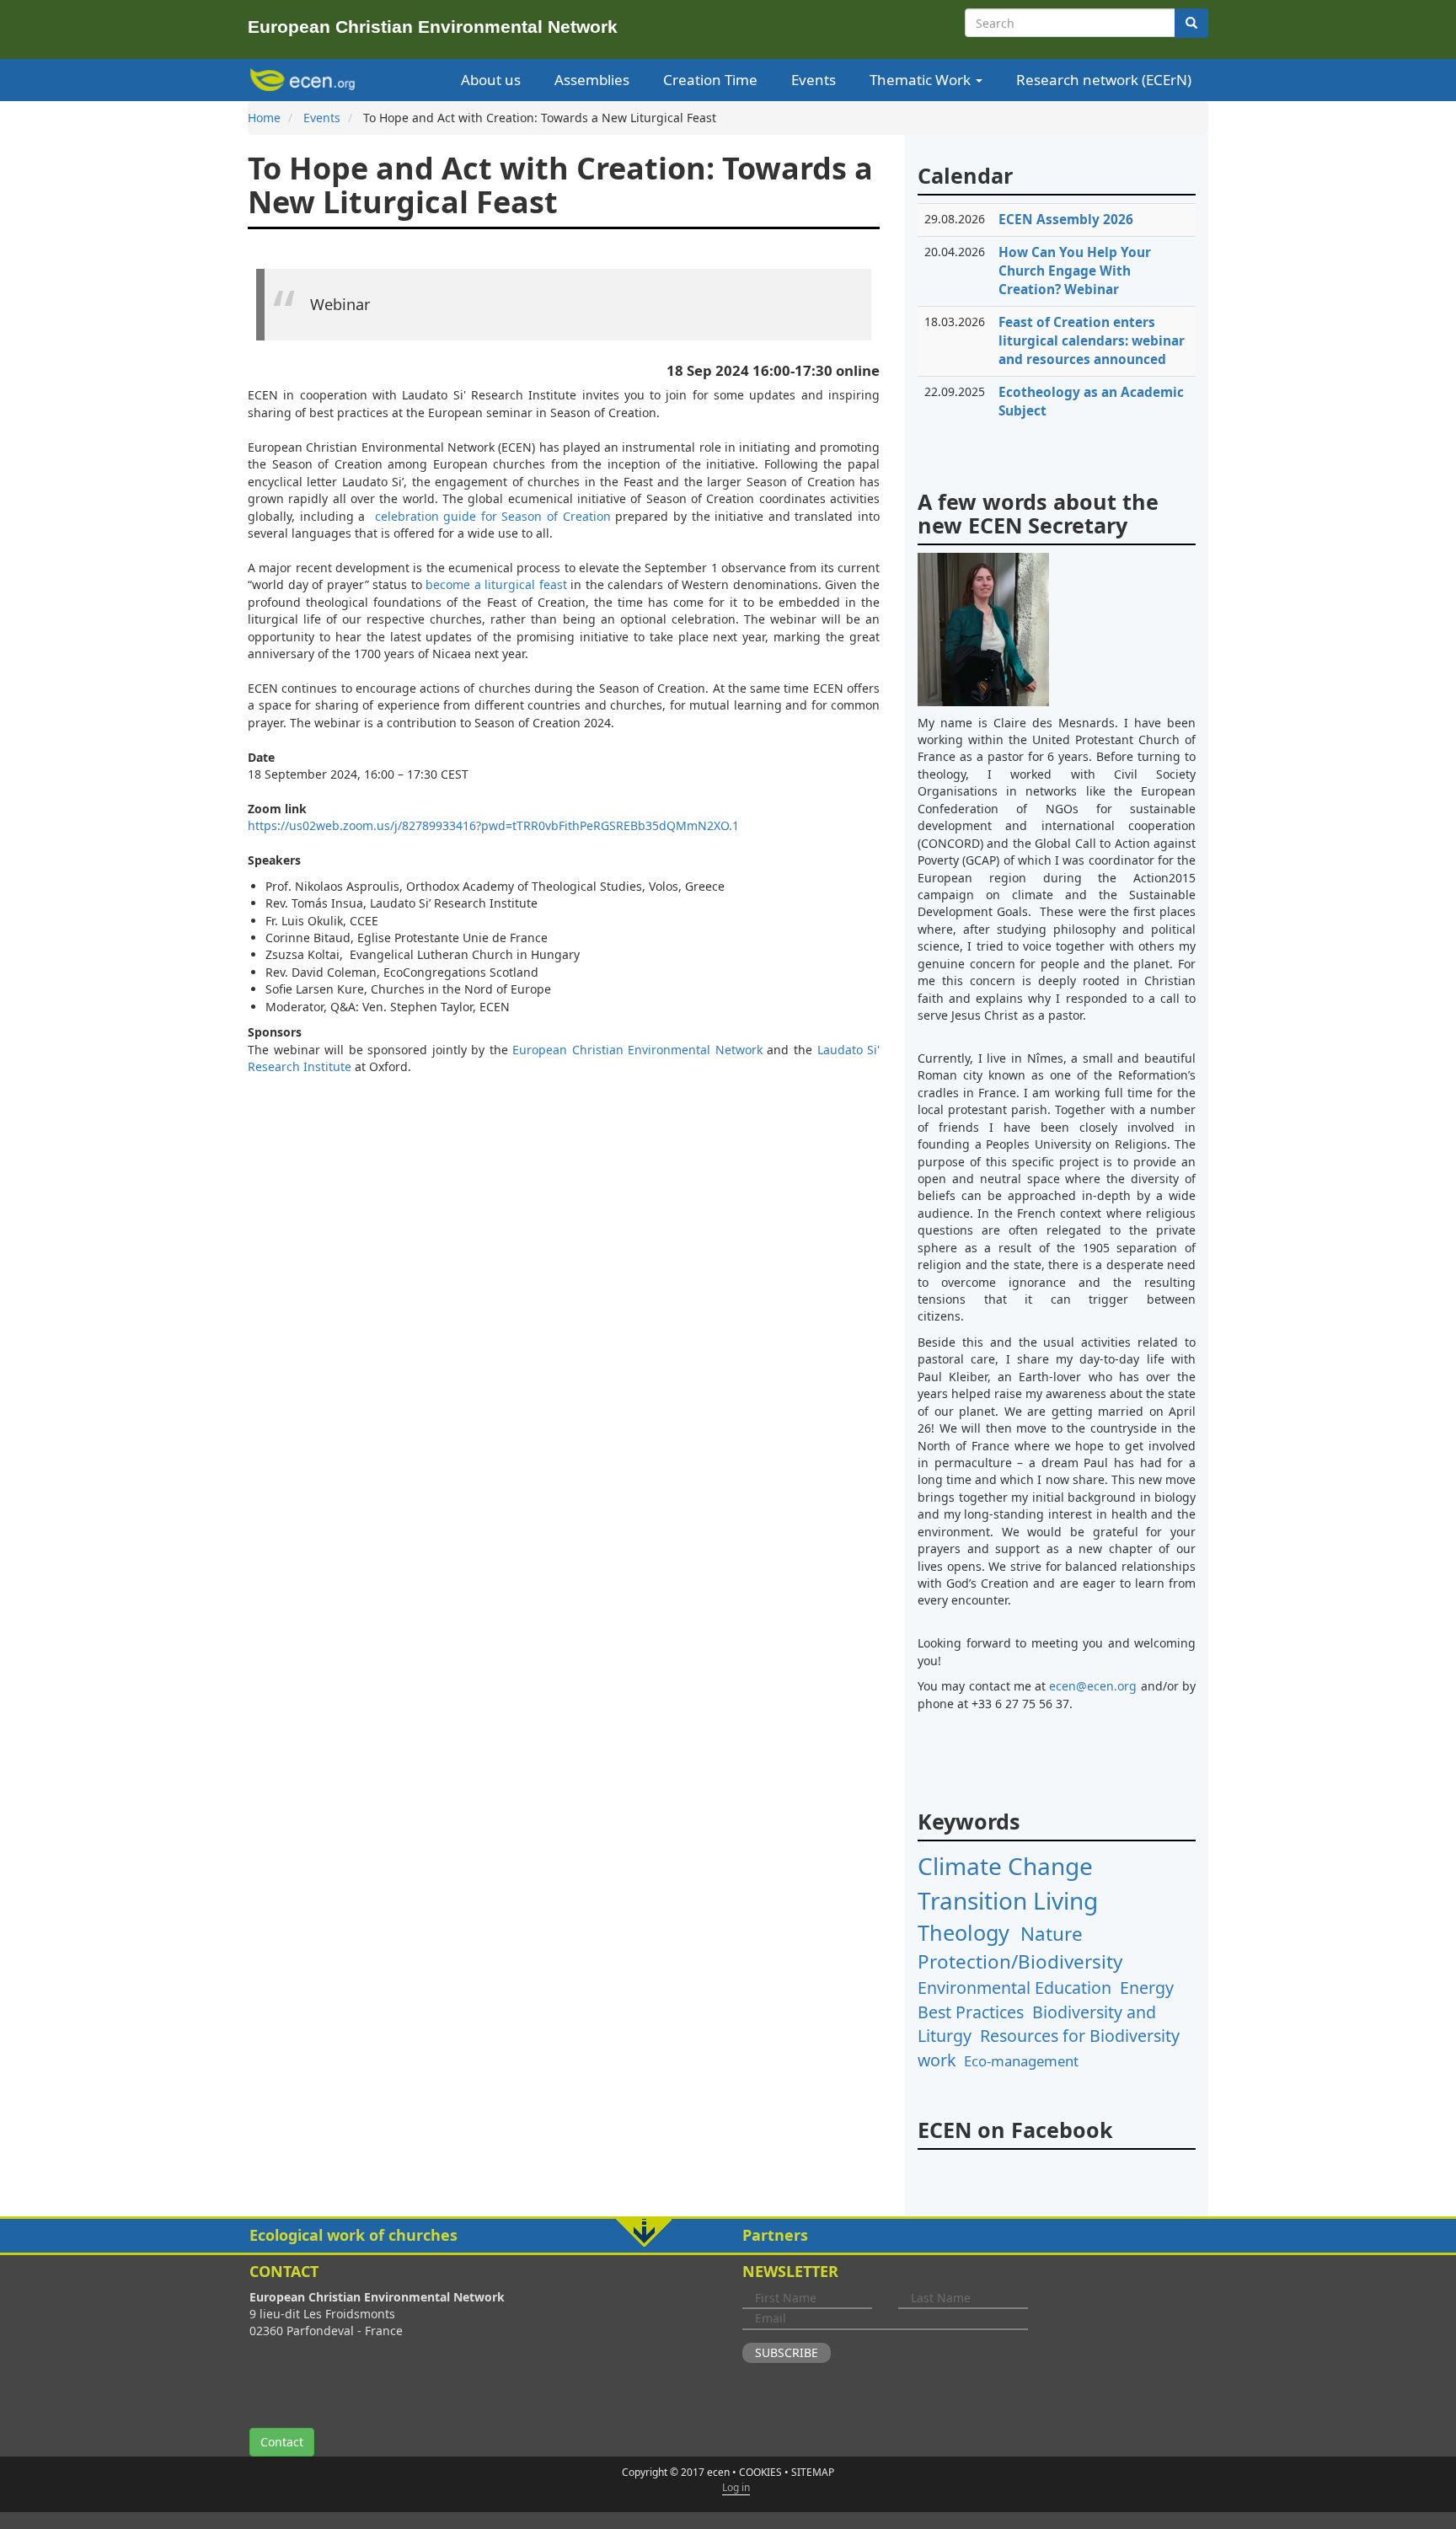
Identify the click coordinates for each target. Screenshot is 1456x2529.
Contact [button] (282, 2442)
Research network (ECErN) (1104, 80)
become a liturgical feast (496, 584)
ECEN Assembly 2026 (1066, 220)
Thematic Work (922, 80)
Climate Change (1005, 1866)
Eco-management (1021, 2061)
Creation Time (710, 80)
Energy (1147, 1988)
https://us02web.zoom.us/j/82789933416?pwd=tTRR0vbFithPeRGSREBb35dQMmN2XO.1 (493, 825)
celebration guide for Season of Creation (493, 516)
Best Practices (971, 2012)
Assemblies (592, 80)
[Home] (305, 80)
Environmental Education (1014, 1988)
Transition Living (1008, 1900)
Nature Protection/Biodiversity (1020, 1948)
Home (264, 118)
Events (814, 80)
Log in (736, 2487)
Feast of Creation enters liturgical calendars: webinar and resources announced (1092, 341)
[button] (728, 2236)
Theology (964, 1932)
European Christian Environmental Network (637, 1050)
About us (491, 80)
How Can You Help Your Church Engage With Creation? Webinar (1075, 271)
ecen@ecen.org (1093, 1686)
